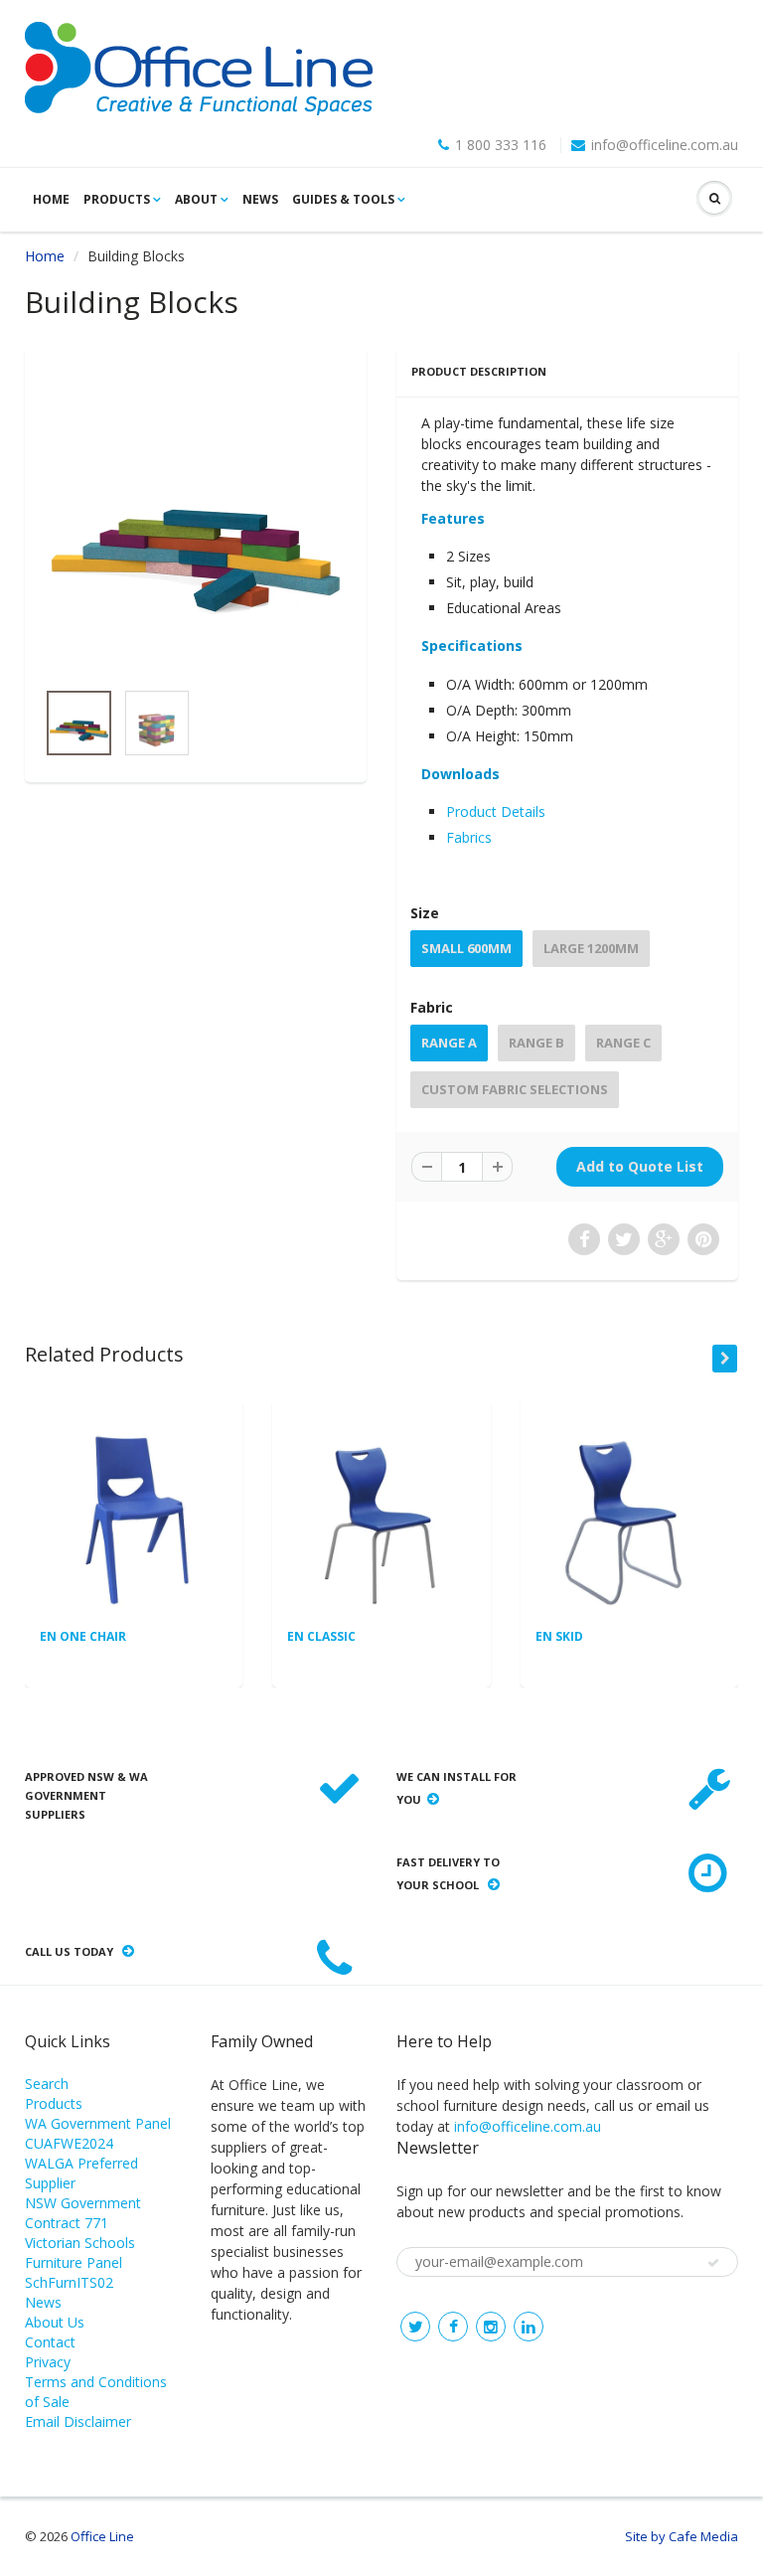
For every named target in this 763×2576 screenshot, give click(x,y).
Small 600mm (466, 948)
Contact (50, 2342)
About (196, 199)
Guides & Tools (343, 199)
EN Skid (559, 1636)
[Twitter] (415, 2327)
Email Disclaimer (78, 2421)
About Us (55, 2322)
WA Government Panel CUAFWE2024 (98, 2133)
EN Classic (321, 1636)
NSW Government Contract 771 (83, 2213)
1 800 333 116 (501, 145)
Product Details (496, 811)
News (260, 199)
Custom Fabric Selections (515, 1089)
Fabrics (469, 837)
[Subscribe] (713, 2263)
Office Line (102, 2536)
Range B (536, 1043)
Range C (623, 1043)
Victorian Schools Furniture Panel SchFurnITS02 (80, 2262)
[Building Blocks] (196, 523)
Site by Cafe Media (682, 2536)
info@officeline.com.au (665, 145)
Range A (449, 1043)
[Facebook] (453, 2327)
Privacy (48, 2362)
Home (51, 199)
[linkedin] (529, 2327)
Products (117, 199)
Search (47, 2084)
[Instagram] (491, 2327)
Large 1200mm (591, 948)
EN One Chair (83, 1636)
